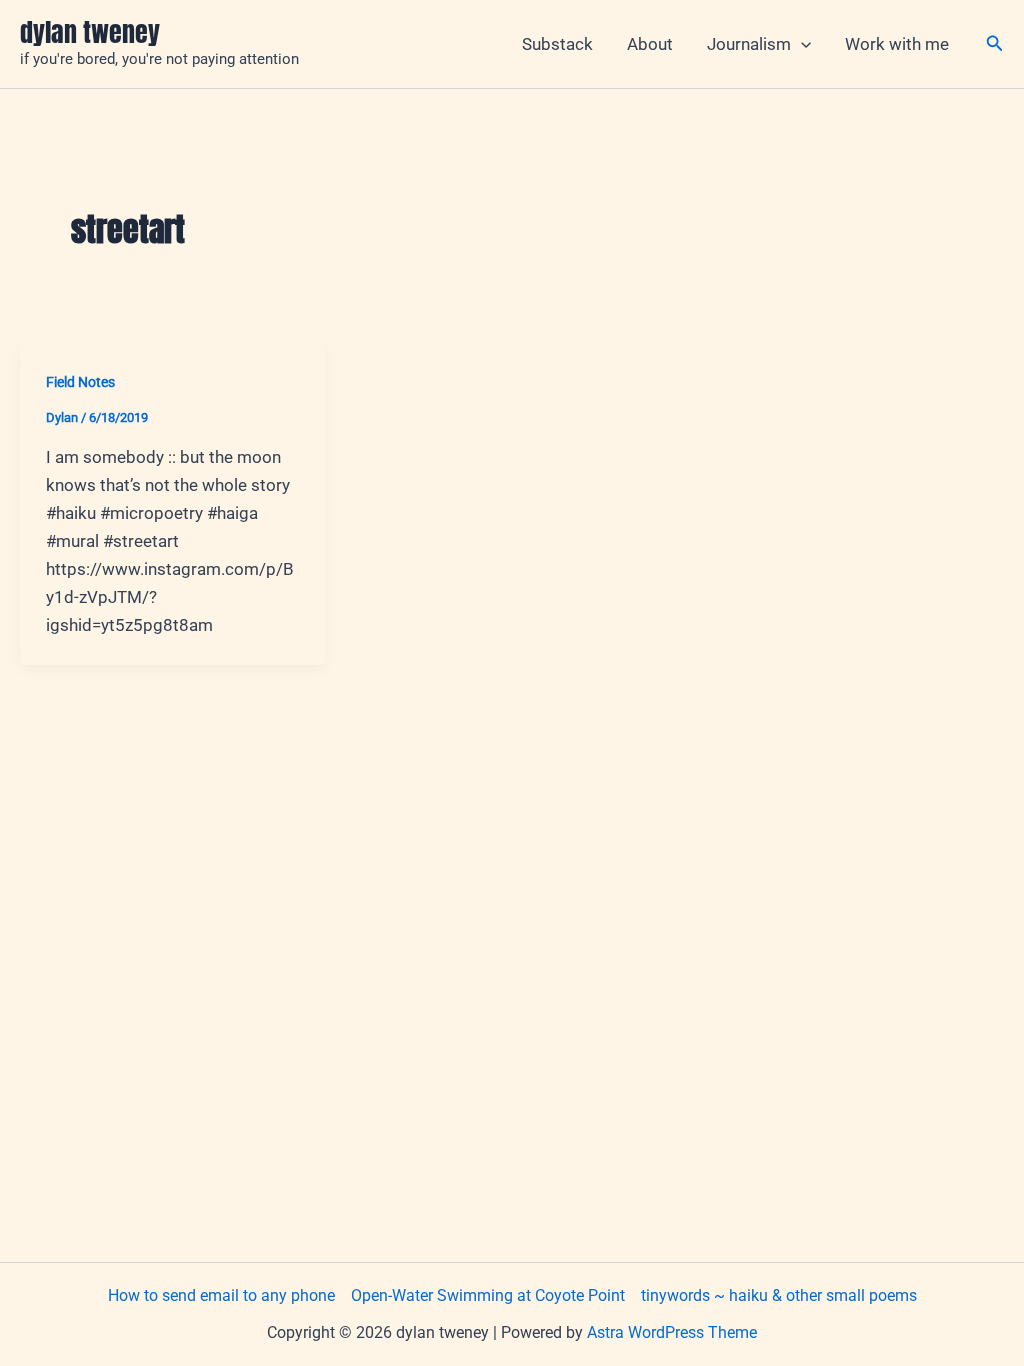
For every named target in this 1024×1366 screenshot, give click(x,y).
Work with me (897, 44)
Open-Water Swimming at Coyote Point (488, 1295)
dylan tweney (90, 32)
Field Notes (80, 382)
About (650, 44)
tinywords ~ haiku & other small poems (779, 1295)
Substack (557, 44)
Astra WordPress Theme (672, 1332)
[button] (801, 44)
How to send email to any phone (221, 1295)
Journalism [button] (749, 44)
